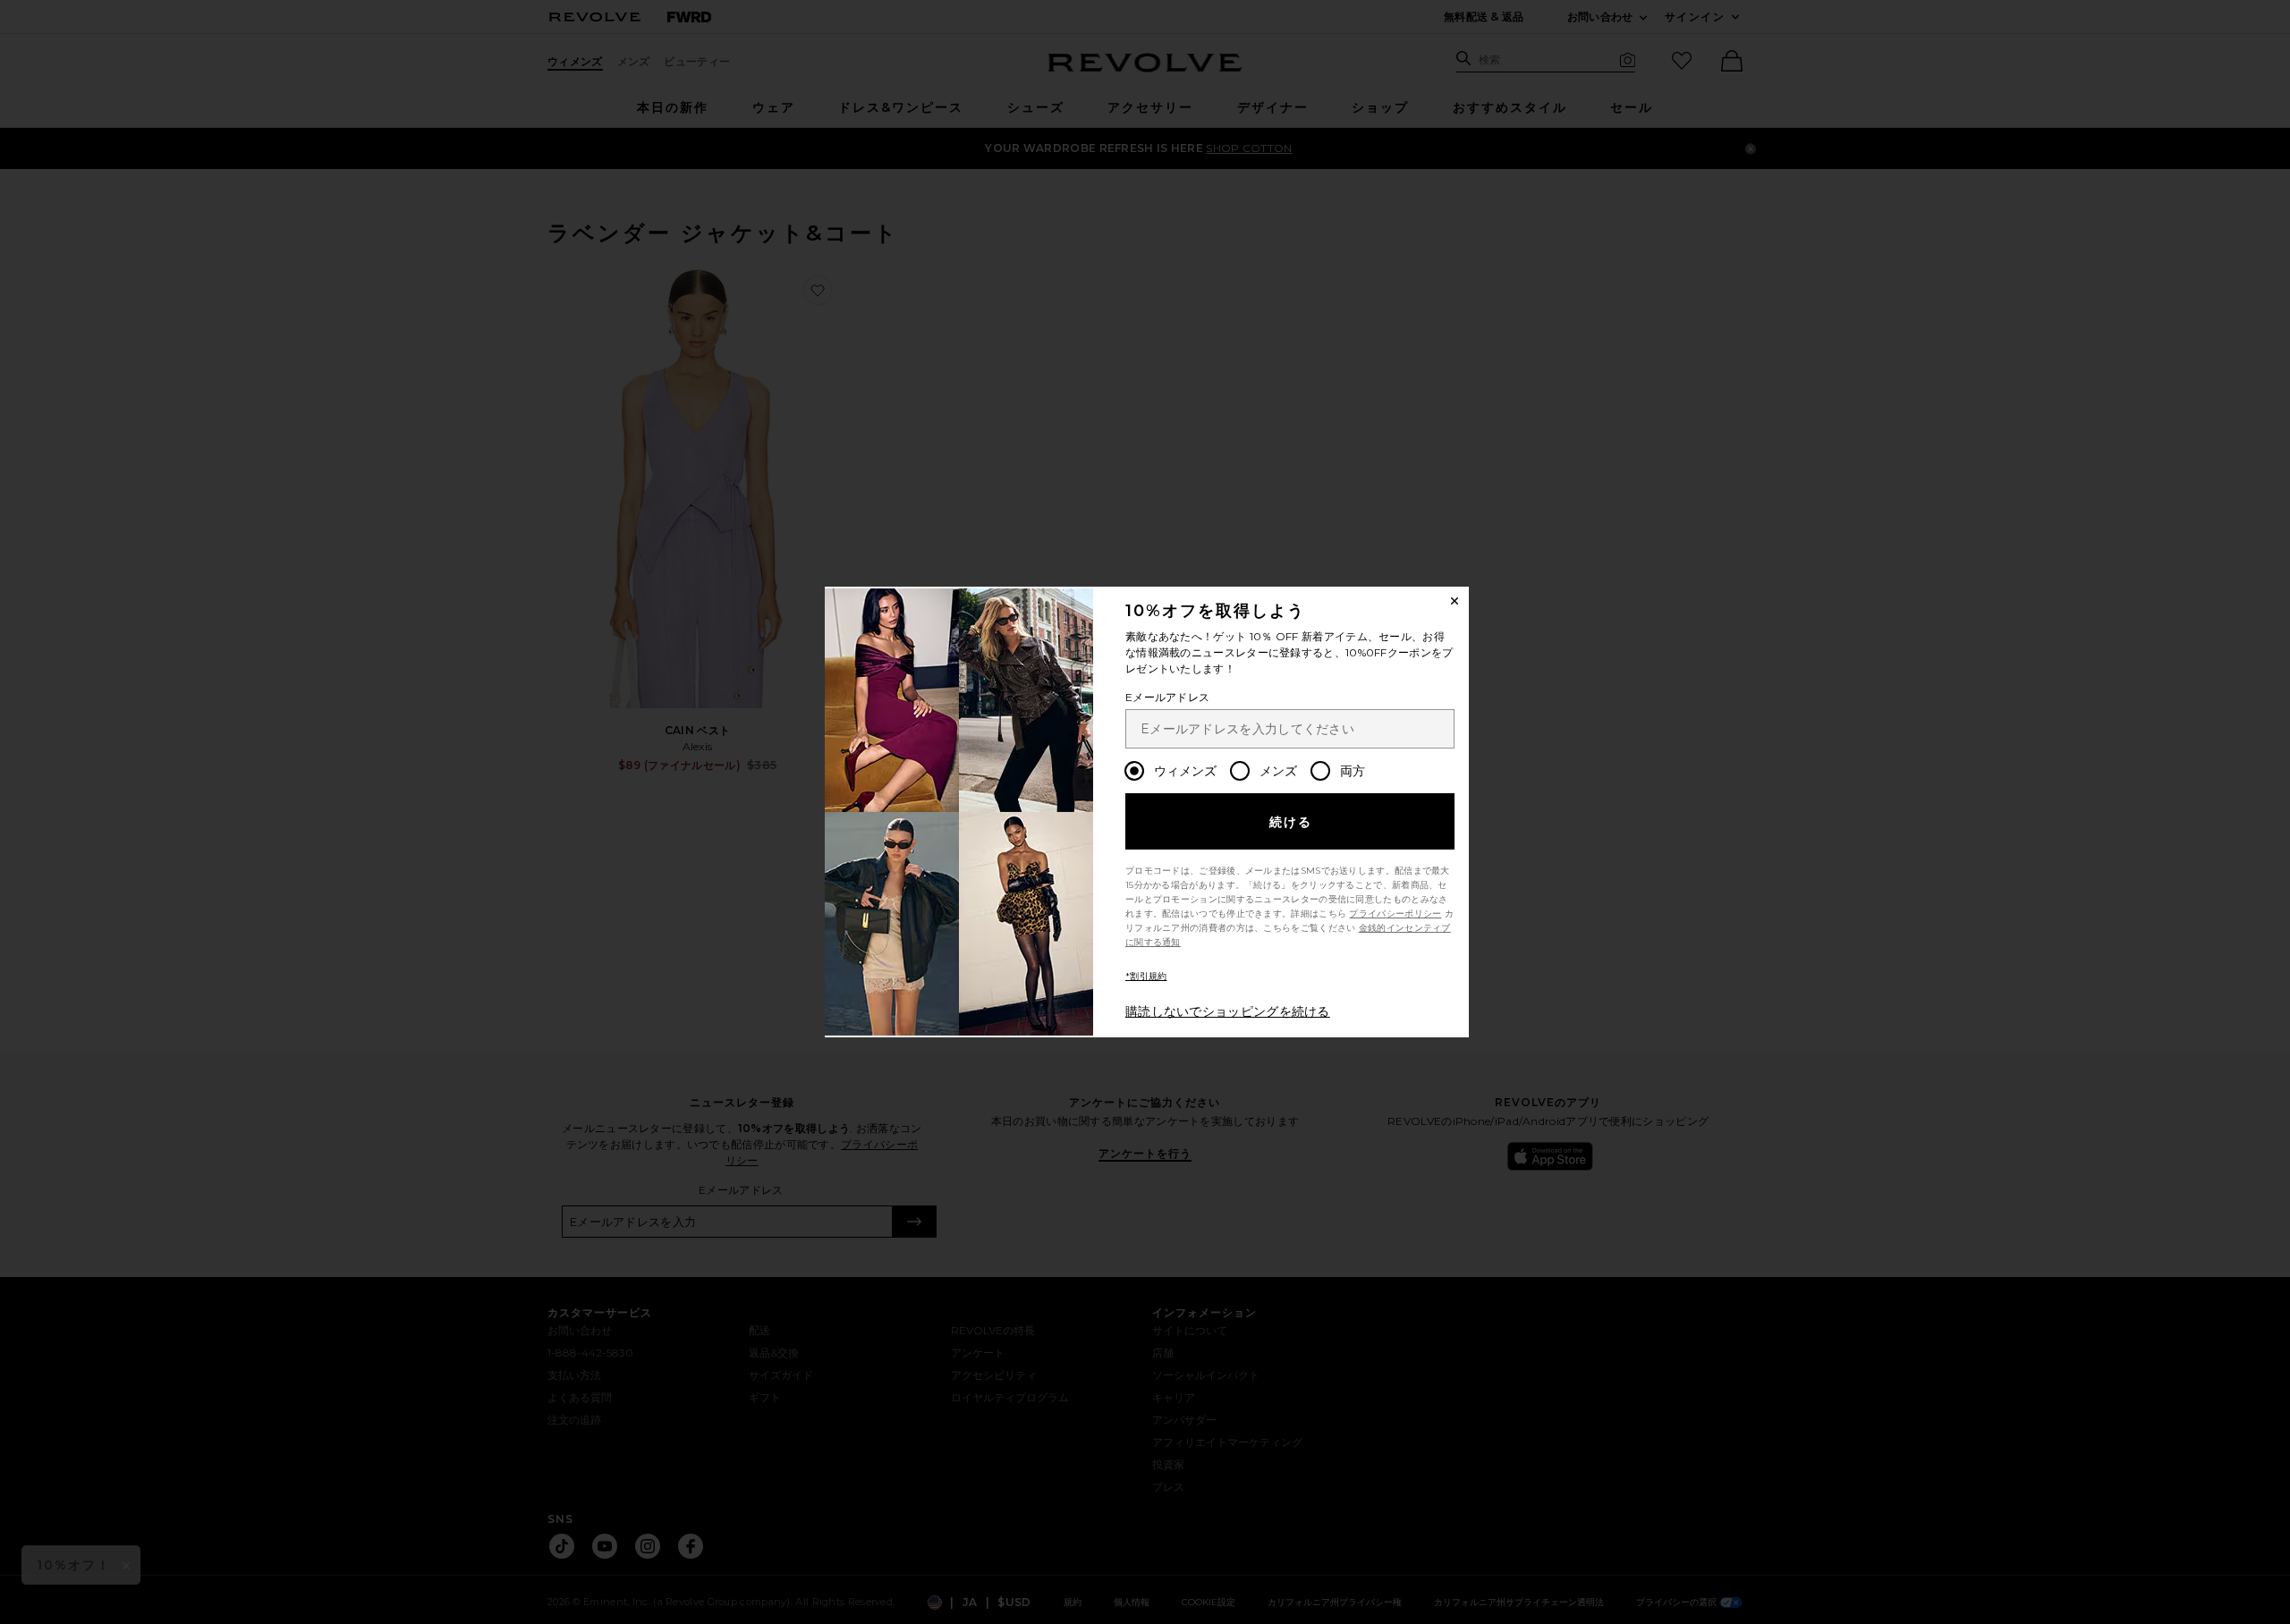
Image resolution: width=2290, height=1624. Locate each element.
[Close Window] (1455, 601)
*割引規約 (1146, 976)
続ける (1291, 822)
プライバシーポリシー (1395, 913)
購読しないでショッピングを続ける (1228, 1011)
